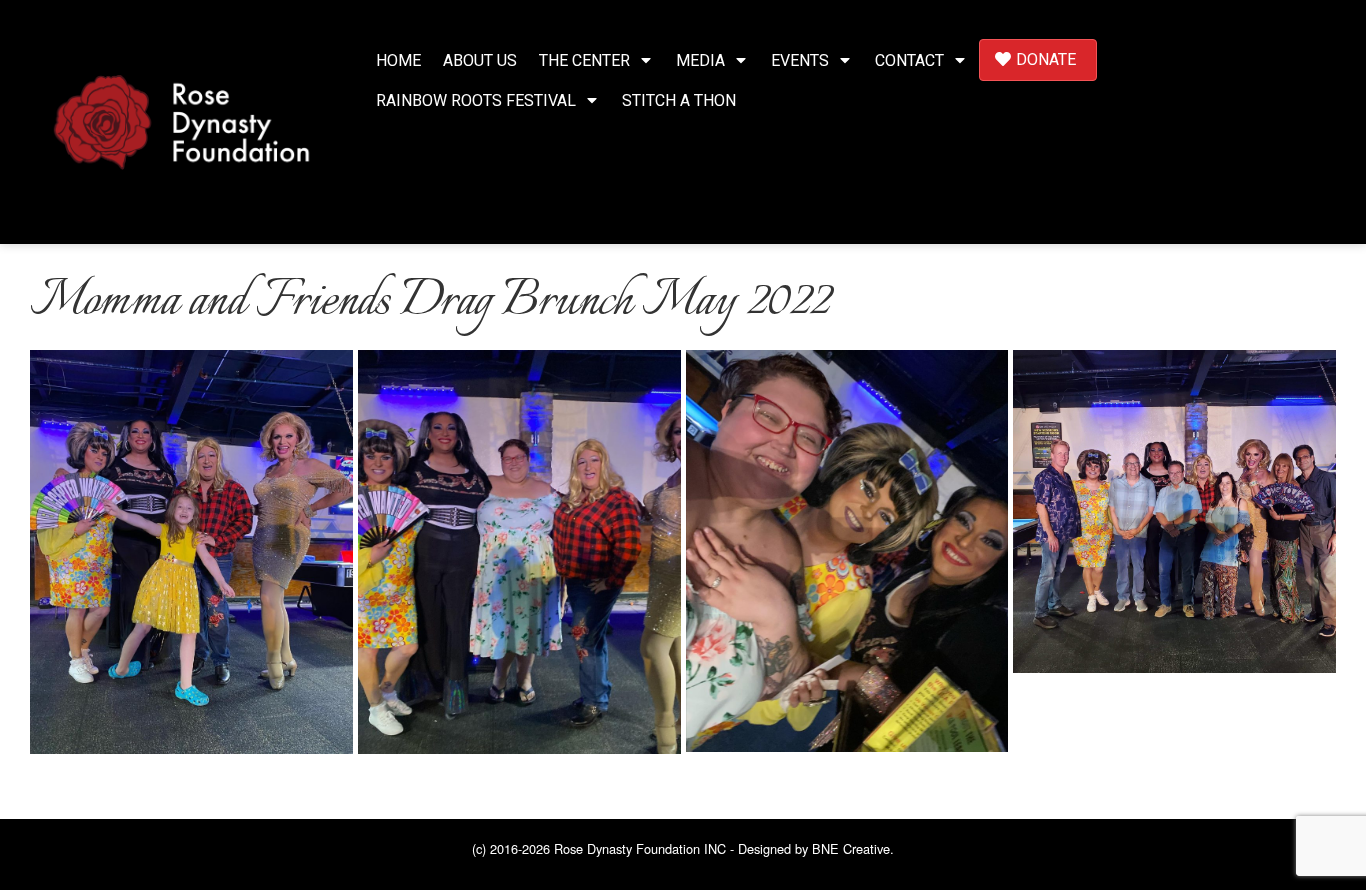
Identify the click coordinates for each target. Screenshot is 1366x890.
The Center (584, 60)
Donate (1046, 59)
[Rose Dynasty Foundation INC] (182, 119)
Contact (909, 60)
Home (398, 60)
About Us (480, 60)
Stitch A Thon (679, 100)
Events (800, 60)
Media (700, 60)
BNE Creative (851, 848)
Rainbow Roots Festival (476, 100)
